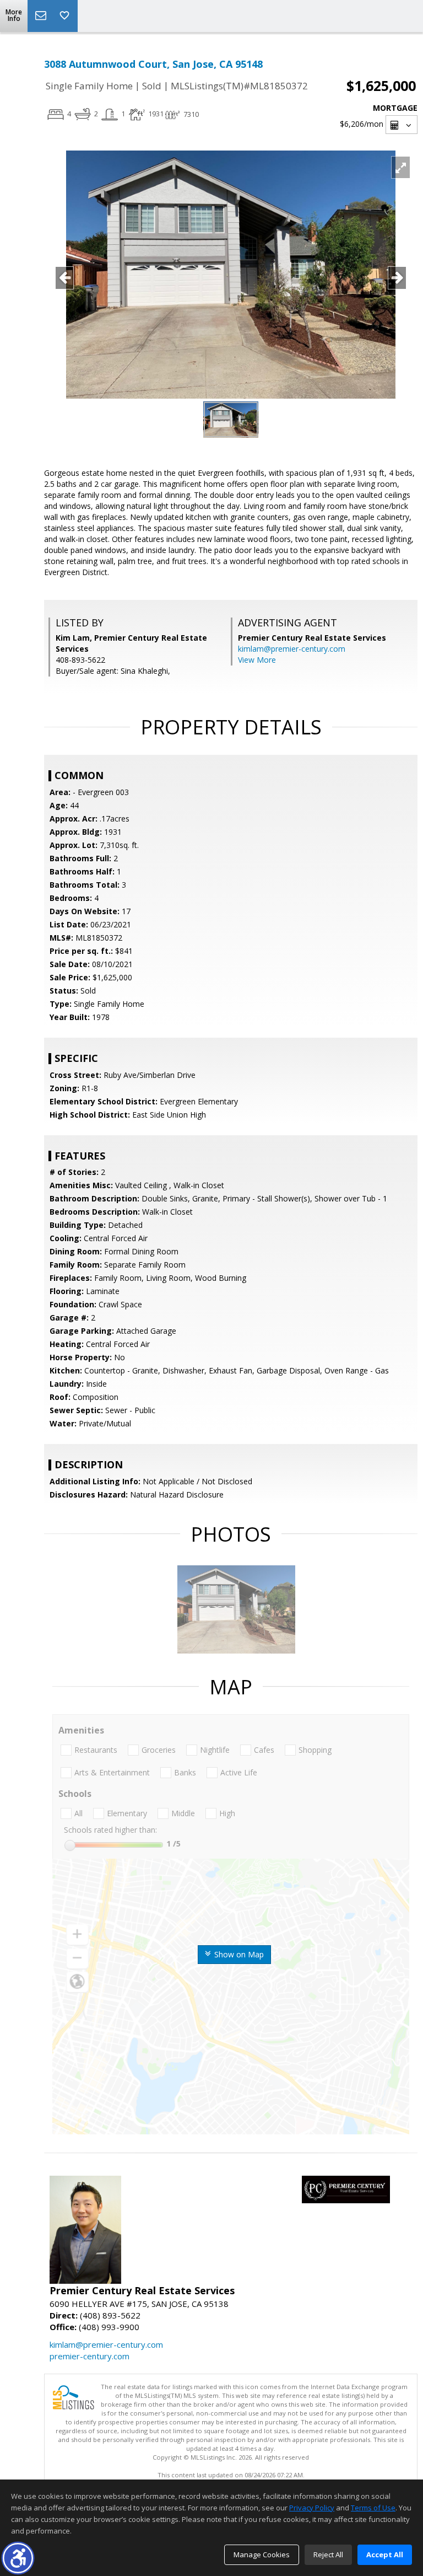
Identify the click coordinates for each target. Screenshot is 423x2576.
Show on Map (238, 1954)
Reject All (328, 2554)
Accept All (385, 2554)
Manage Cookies (262, 2554)
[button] (18, 2558)
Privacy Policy (312, 2508)
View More (257, 660)
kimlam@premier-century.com (292, 649)
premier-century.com (90, 2356)
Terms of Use (373, 2508)
